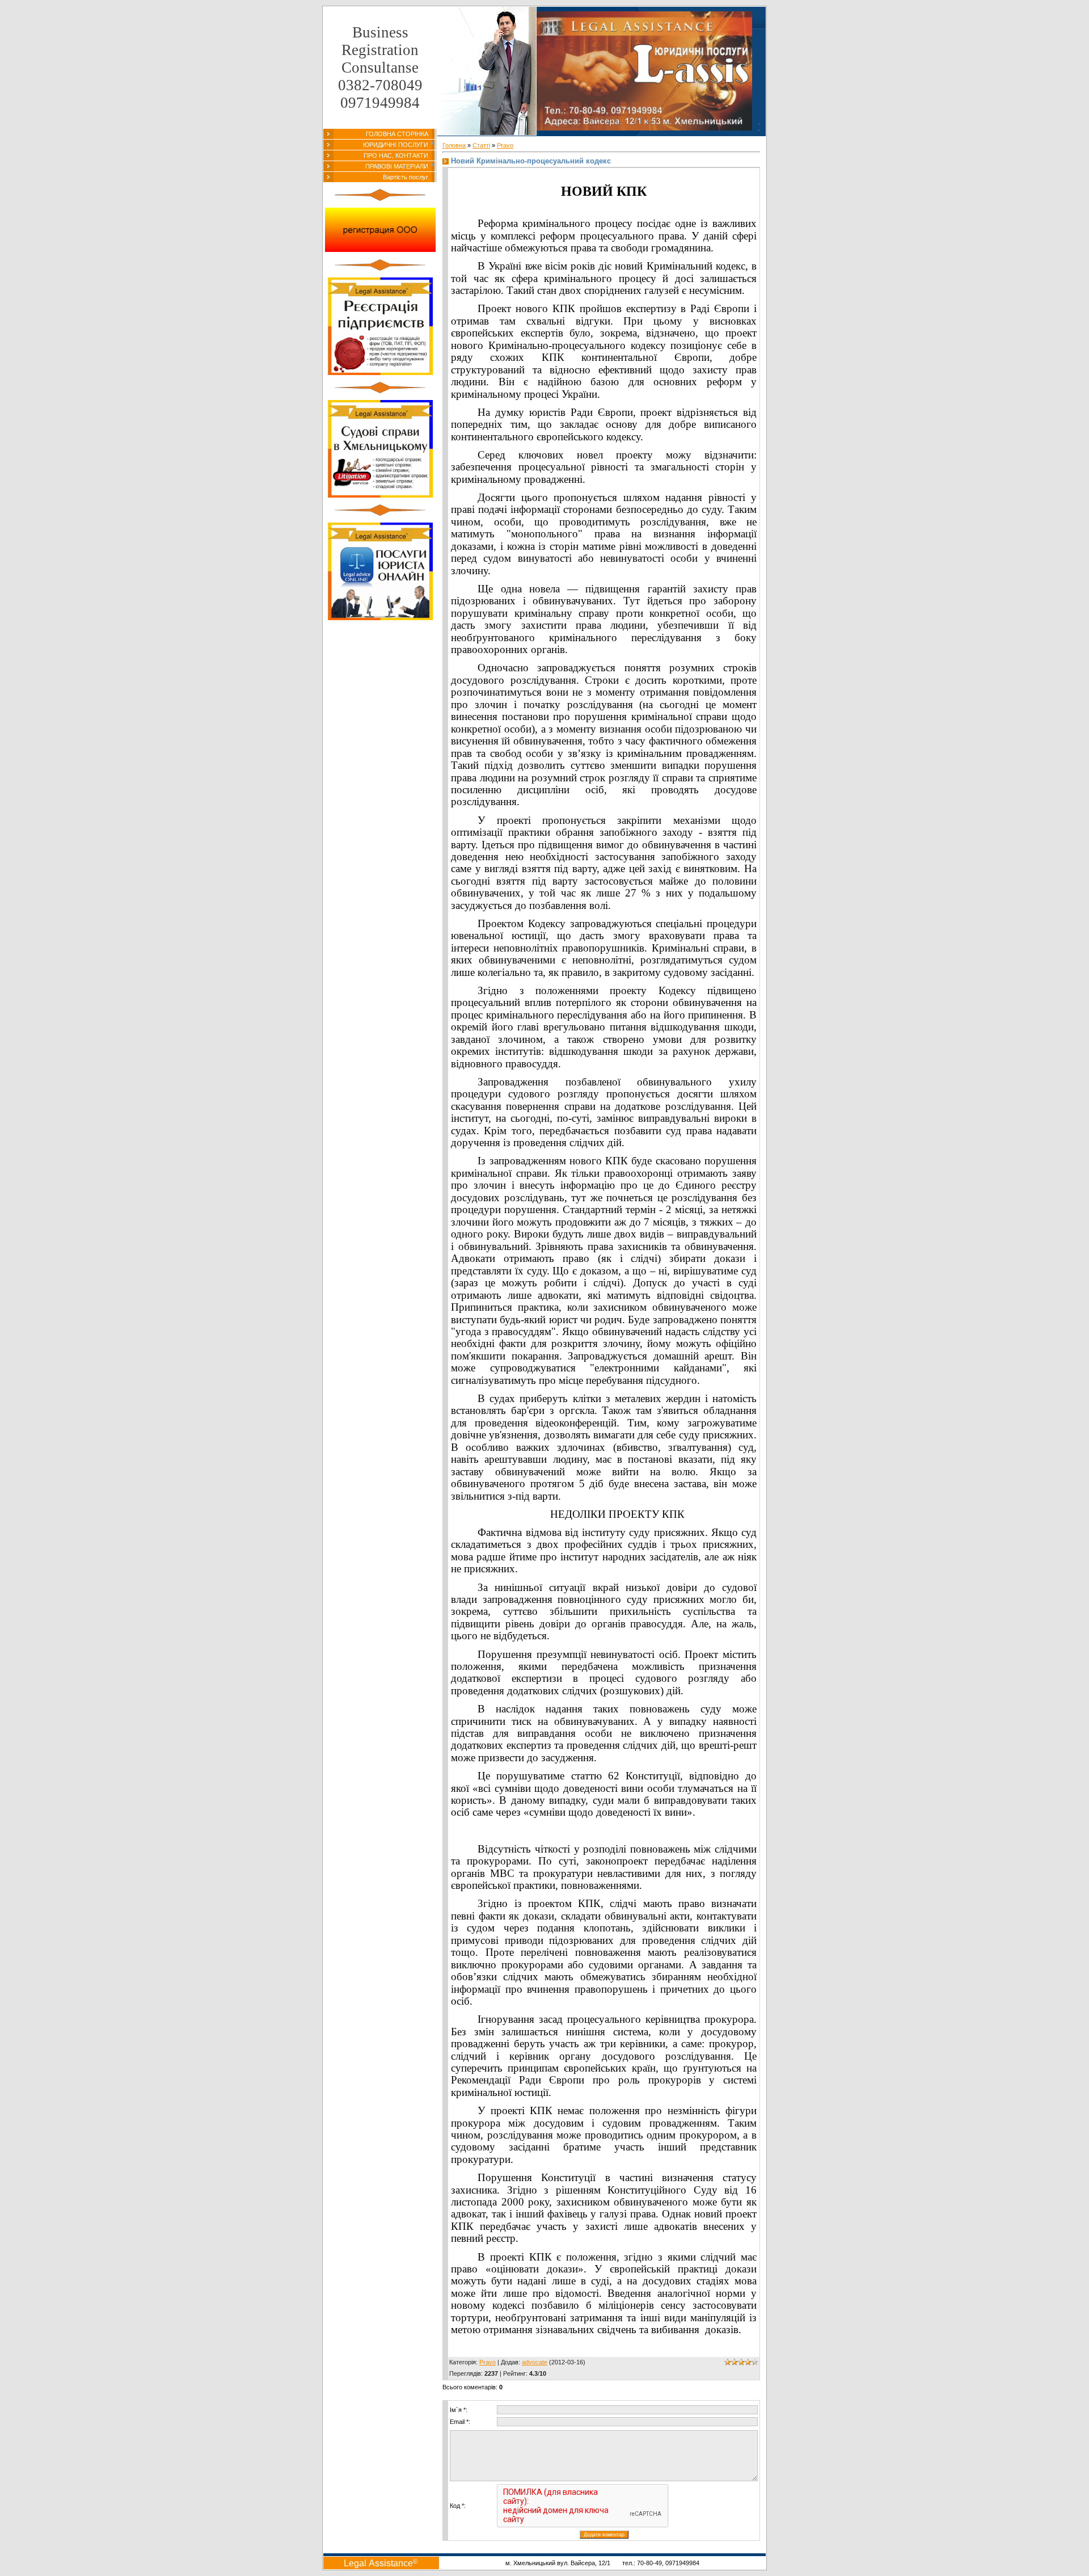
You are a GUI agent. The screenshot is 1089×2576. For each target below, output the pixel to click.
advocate (535, 2362)
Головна (454, 145)
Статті (481, 145)
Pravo (505, 145)
